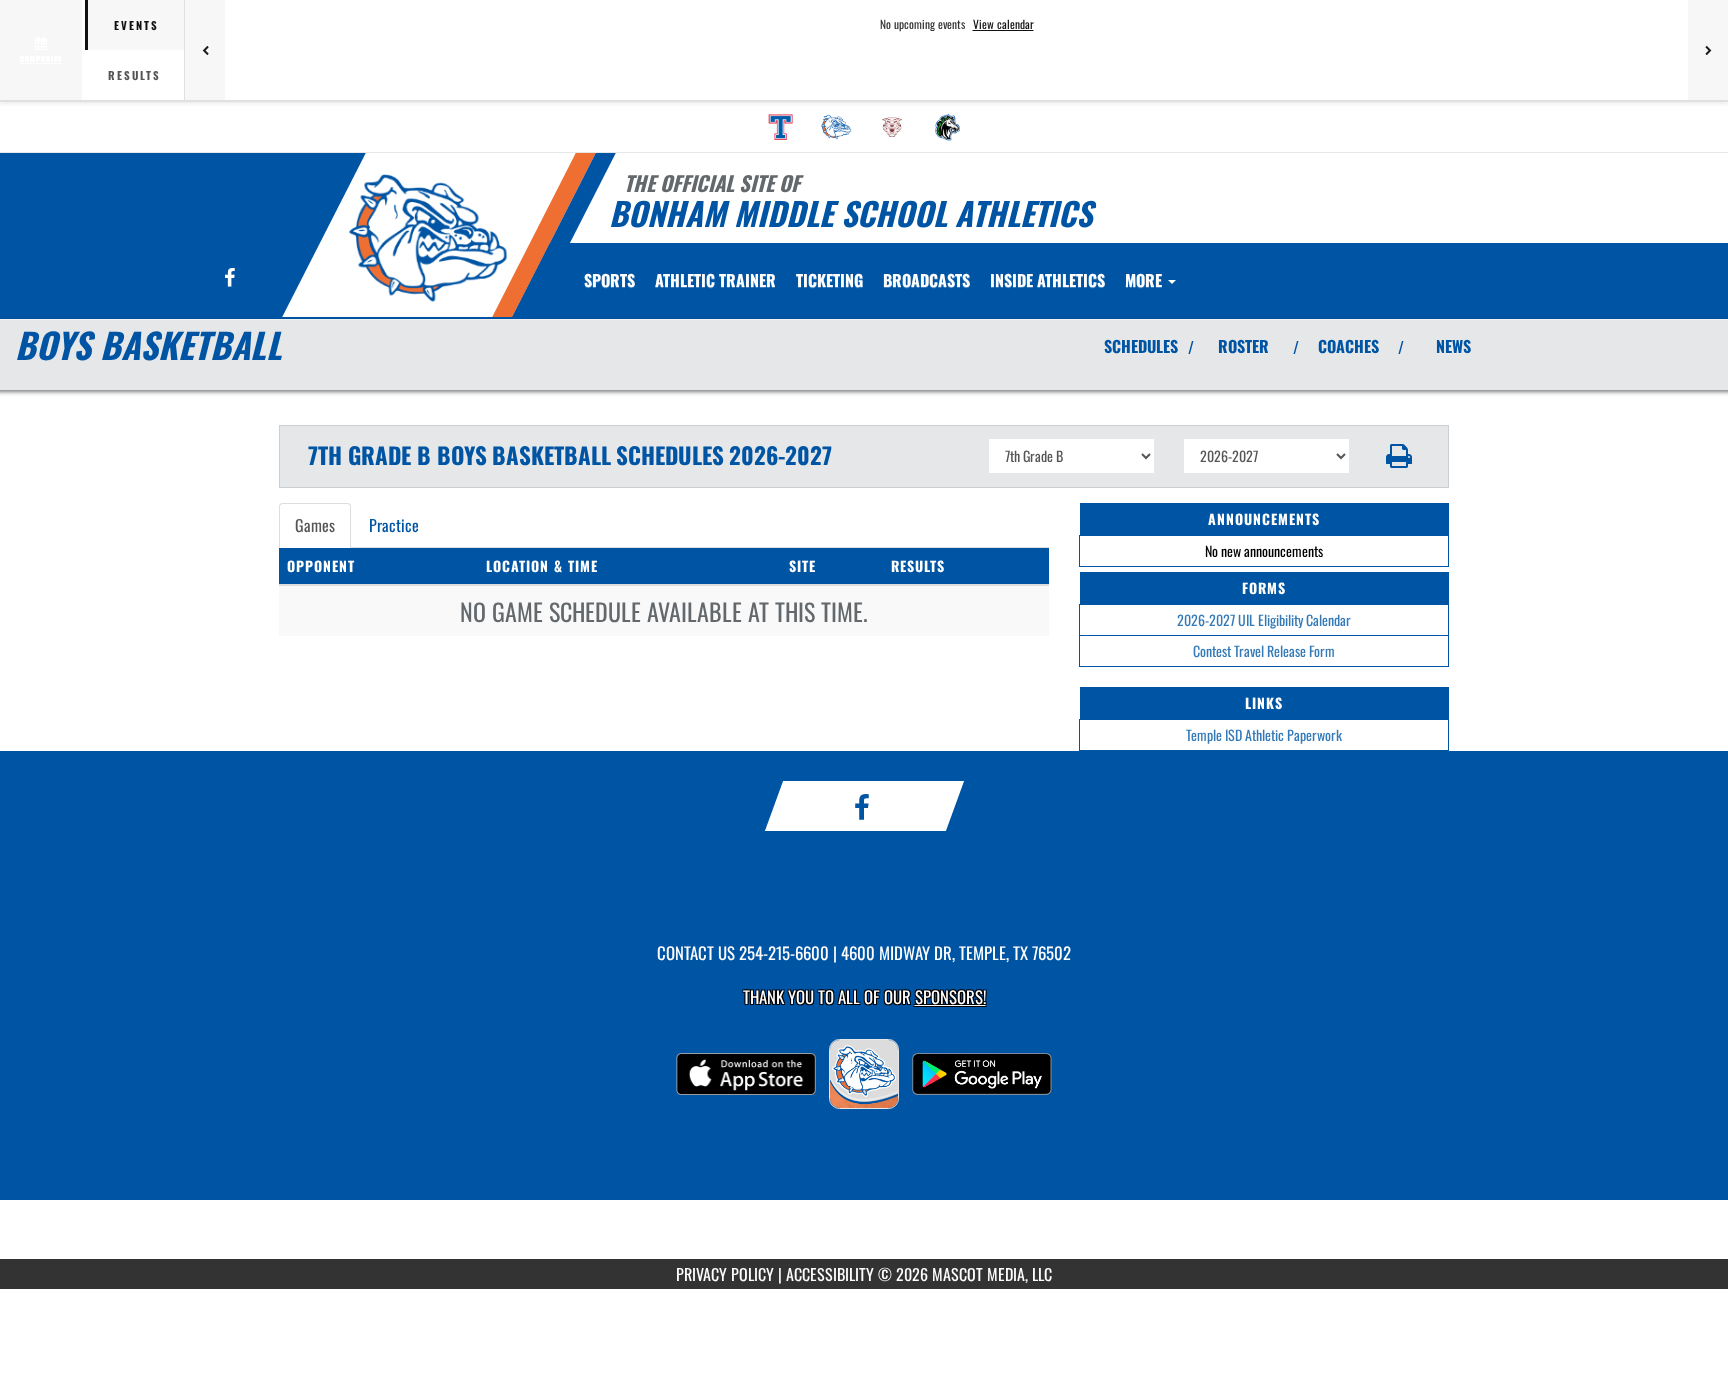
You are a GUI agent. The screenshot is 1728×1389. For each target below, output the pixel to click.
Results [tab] (134, 75)
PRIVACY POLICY (725, 1274)
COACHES (1348, 346)
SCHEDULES (1141, 346)
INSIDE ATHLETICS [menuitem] (1047, 280)
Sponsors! (950, 996)
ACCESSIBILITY (830, 1274)
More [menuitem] (1145, 280)
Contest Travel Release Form (1264, 650)
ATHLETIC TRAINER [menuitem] (715, 280)
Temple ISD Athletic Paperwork (1264, 734)
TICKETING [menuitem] (829, 280)
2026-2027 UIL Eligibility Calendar (1264, 619)
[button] (1399, 456)
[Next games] (1708, 50)
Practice (394, 525)
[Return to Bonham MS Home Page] (427, 238)
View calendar (1003, 24)
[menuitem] (781, 127)
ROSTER (1243, 346)
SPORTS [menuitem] (609, 280)
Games (315, 525)
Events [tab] (136, 25)
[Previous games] (205, 50)
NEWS (1453, 346)
